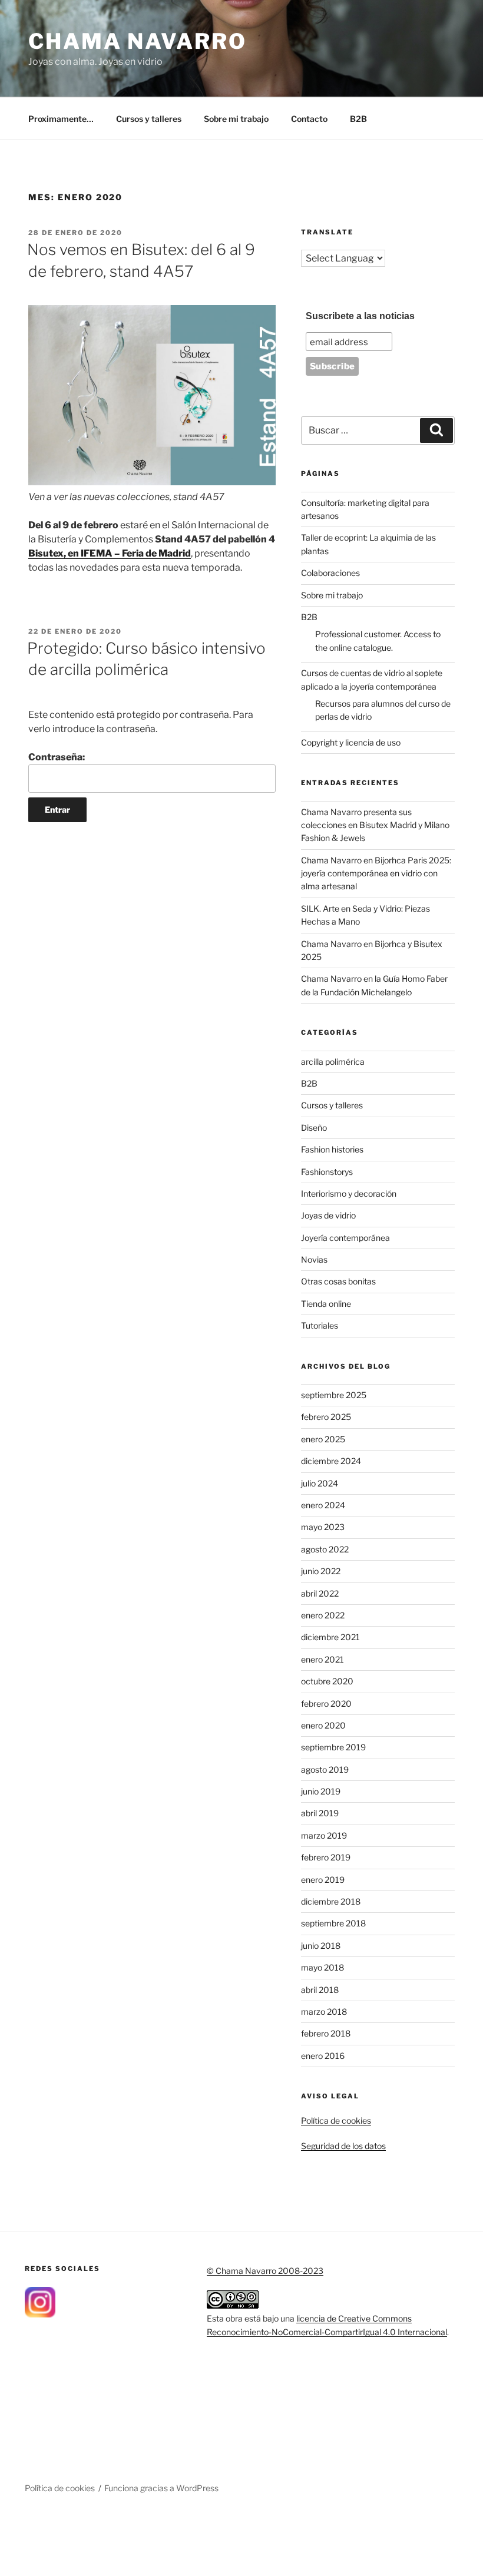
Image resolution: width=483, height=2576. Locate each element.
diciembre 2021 (330, 1637)
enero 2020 (323, 1725)
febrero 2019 (326, 1857)
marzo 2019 (324, 1835)
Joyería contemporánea (345, 1238)
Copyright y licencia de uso (351, 742)
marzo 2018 (324, 2012)
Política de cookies (336, 2120)
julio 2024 (320, 1483)
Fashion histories (332, 1149)
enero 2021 (322, 1659)
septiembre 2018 (333, 1923)
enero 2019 (323, 1880)
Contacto (309, 119)
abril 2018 (320, 1990)
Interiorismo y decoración (349, 1193)
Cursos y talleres (149, 119)
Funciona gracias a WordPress (161, 2488)
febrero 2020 (326, 1703)
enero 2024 (323, 1505)
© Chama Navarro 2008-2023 (265, 2271)
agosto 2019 (325, 1769)
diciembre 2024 (331, 1461)
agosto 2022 (325, 1549)
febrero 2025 (326, 1417)
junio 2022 (321, 1571)
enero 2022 (323, 1615)
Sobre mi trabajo (236, 119)
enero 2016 (323, 2056)
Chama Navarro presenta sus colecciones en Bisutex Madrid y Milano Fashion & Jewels (375, 825)
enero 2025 (323, 1439)
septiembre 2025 (334, 1395)
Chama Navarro (137, 41)
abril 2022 (320, 1593)
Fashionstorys (327, 1172)
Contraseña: (57, 757)
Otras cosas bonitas (338, 1281)
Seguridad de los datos (343, 2146)
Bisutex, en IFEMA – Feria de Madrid (110, 553)
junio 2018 (321, 1946)
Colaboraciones (330, 573)
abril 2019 (320, 1813)
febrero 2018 (326, 2033)
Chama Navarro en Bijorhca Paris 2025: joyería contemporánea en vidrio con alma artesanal (376, 873)
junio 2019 (321, 1791)
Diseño (314, 1128)
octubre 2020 (327, 1681)
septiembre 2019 (333, 1747)
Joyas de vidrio (328, 1215)
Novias (314, 1259)
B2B (358, 119)
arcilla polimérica (333, 1062)
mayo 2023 (323, 1527)
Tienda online (326, 1304)
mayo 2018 (322, 1967)
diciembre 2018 (331, 1901)
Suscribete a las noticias (360, 316)
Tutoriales (320, 1325)
